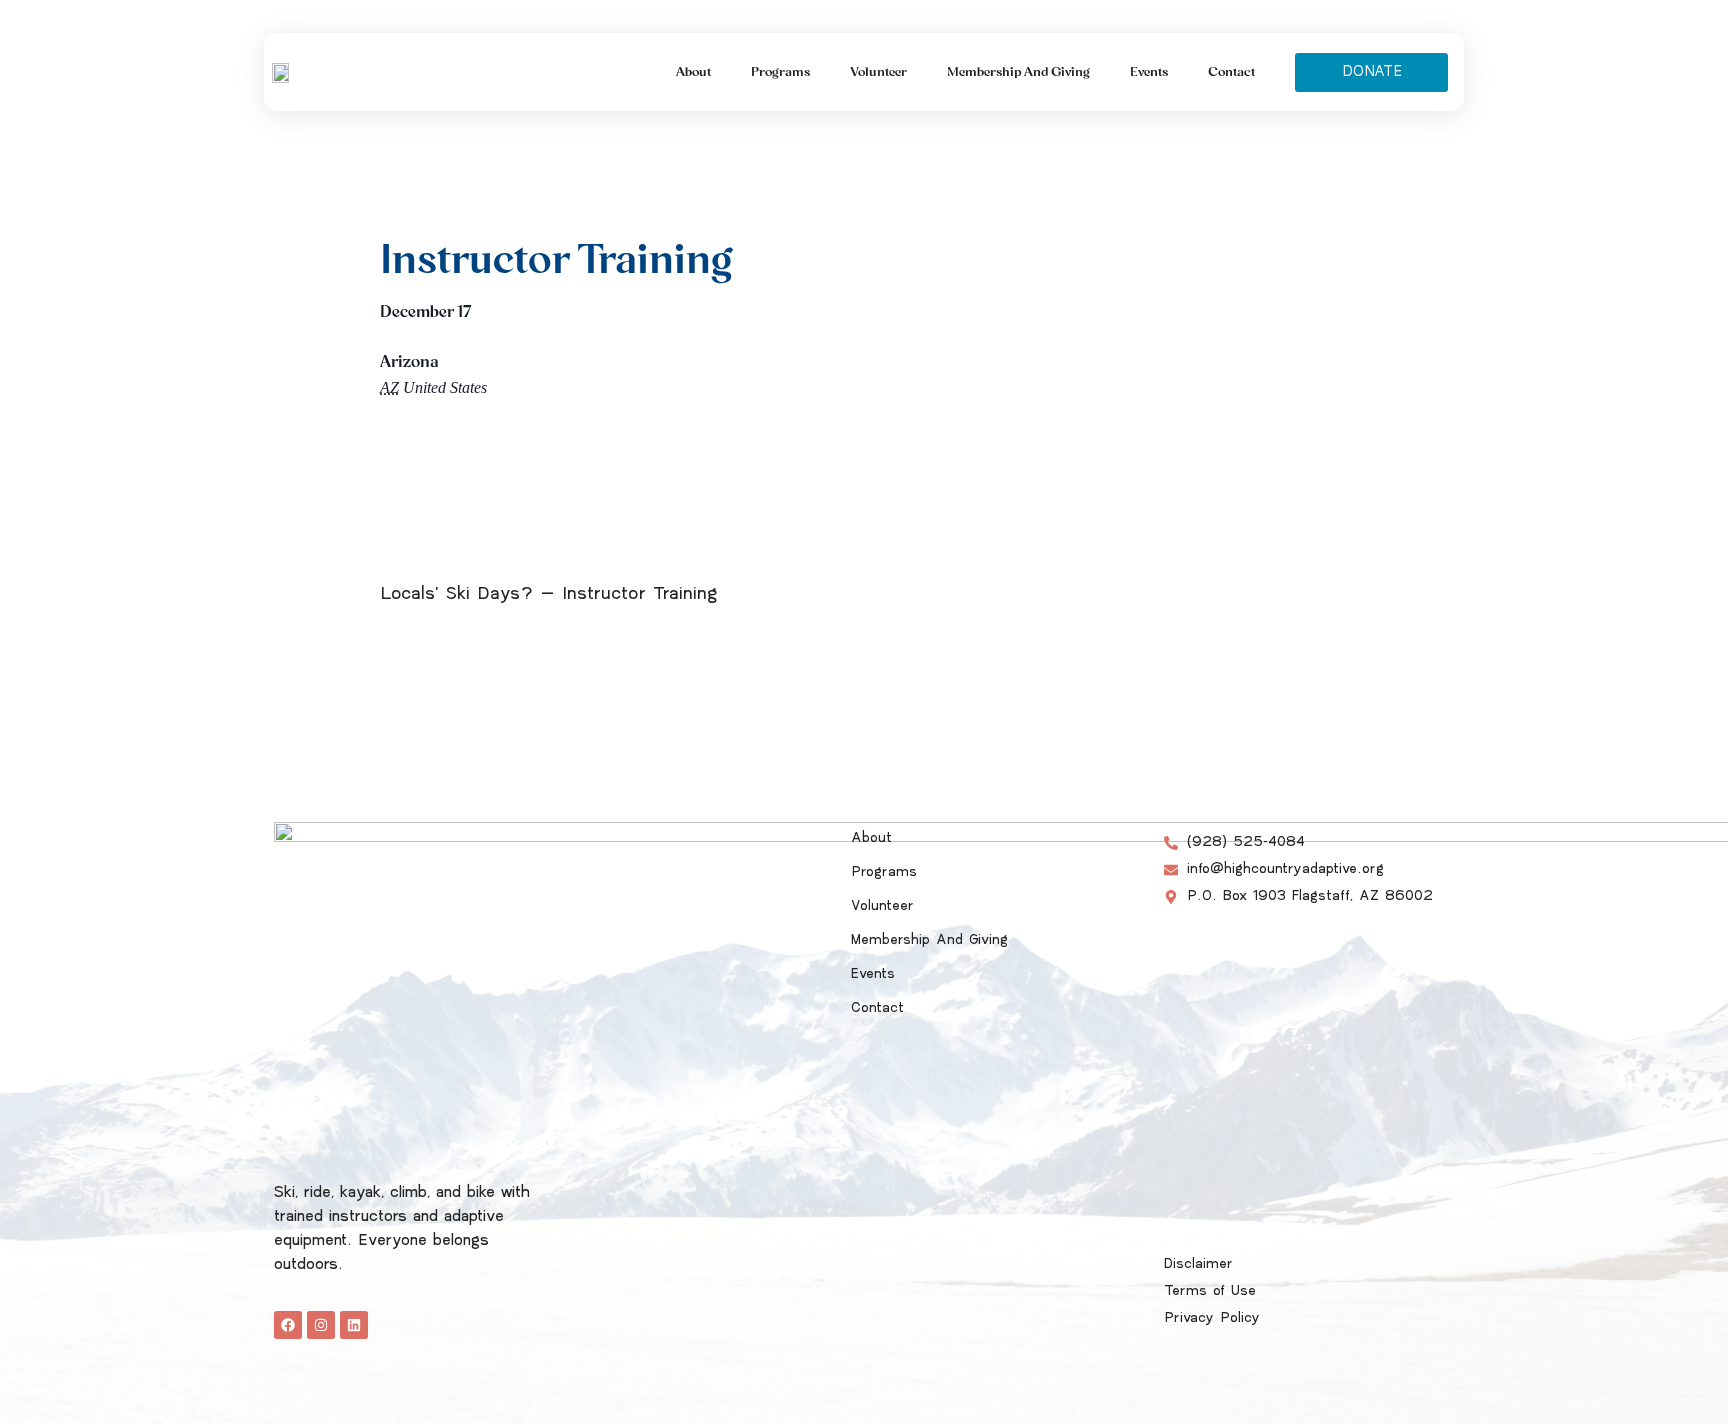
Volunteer (878, 71)
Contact (1231, 71)
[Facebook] (288, 1325)
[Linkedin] (354, 1325)
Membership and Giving (1018, 71)
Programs (780, 71)
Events (1149, 71)
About (693, 71)
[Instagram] (321, 1325)
